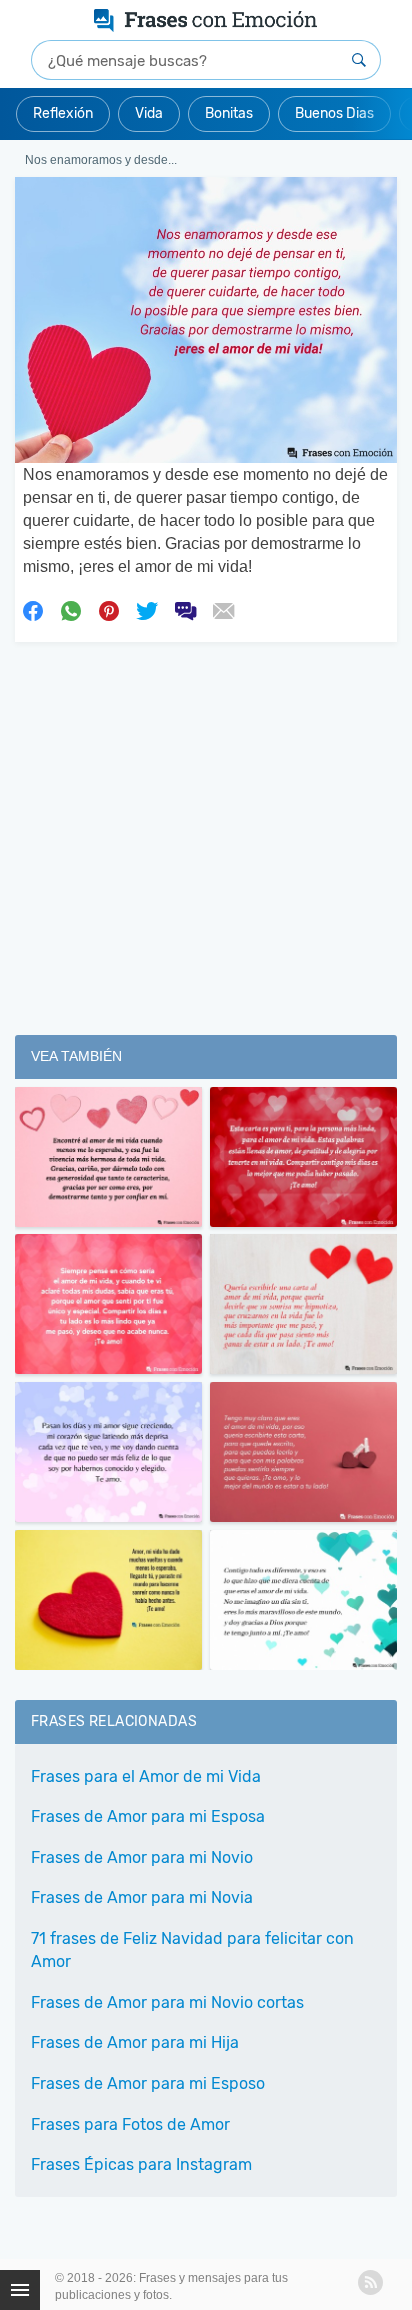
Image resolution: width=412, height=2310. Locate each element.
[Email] (223, 609)
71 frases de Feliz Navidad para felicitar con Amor (192, 1950)
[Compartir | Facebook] (33, 609)
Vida (149, 113)
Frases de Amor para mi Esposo (148, 2083)
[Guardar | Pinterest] (109, 609)
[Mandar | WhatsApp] (71, 609)
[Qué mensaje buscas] (359, 60)
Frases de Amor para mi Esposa (148, 1816)
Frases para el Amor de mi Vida (146, 1776)
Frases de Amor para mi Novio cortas (167, 2002)
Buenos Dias (334, 113)
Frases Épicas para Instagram (141, 2164)
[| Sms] (185, 609)
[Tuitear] (147, 609)
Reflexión (63, 113)
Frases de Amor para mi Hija (135, 2042)
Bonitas (229, 113)
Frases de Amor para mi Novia (142, 1897)
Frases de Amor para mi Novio (142, 1857)
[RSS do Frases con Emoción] (370, 2282)
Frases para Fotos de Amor (130, 2124)
